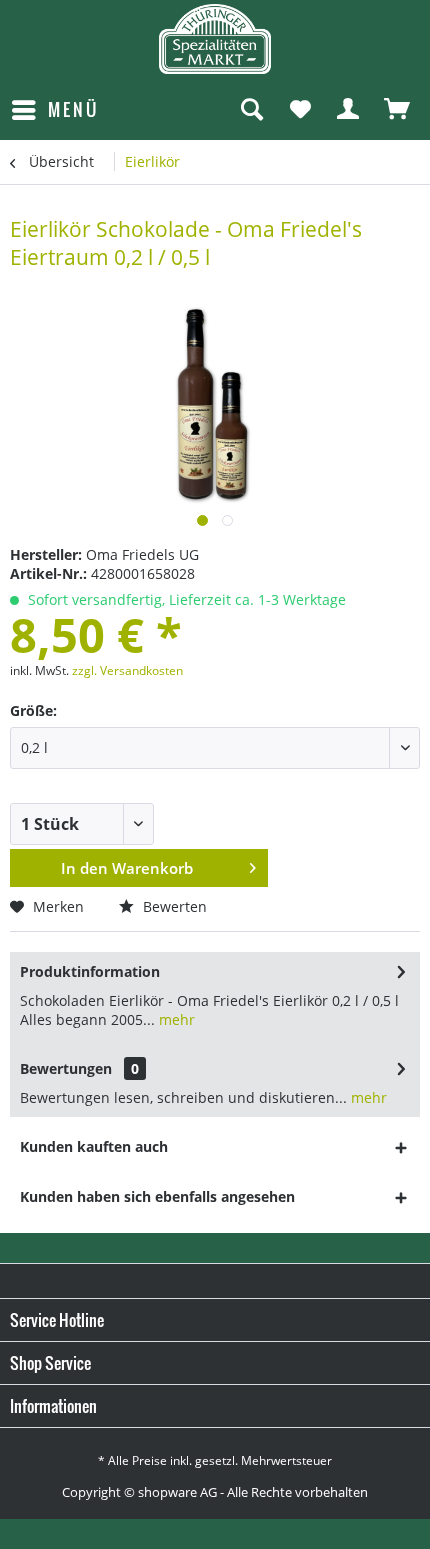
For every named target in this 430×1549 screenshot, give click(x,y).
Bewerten (173, 906)
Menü (73, 109)
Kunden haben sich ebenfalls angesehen (157, 1196)
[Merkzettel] (300, 110)
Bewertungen (66, 1068)
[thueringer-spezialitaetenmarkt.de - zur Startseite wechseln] (215, 39)
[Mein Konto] (349, 110)
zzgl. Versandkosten (127, 670)
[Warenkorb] (398, 110)
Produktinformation (90, 971)
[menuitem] (54, 110)
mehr (175, 1019)
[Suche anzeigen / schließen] (251, 110)
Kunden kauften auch (94, 1146)
